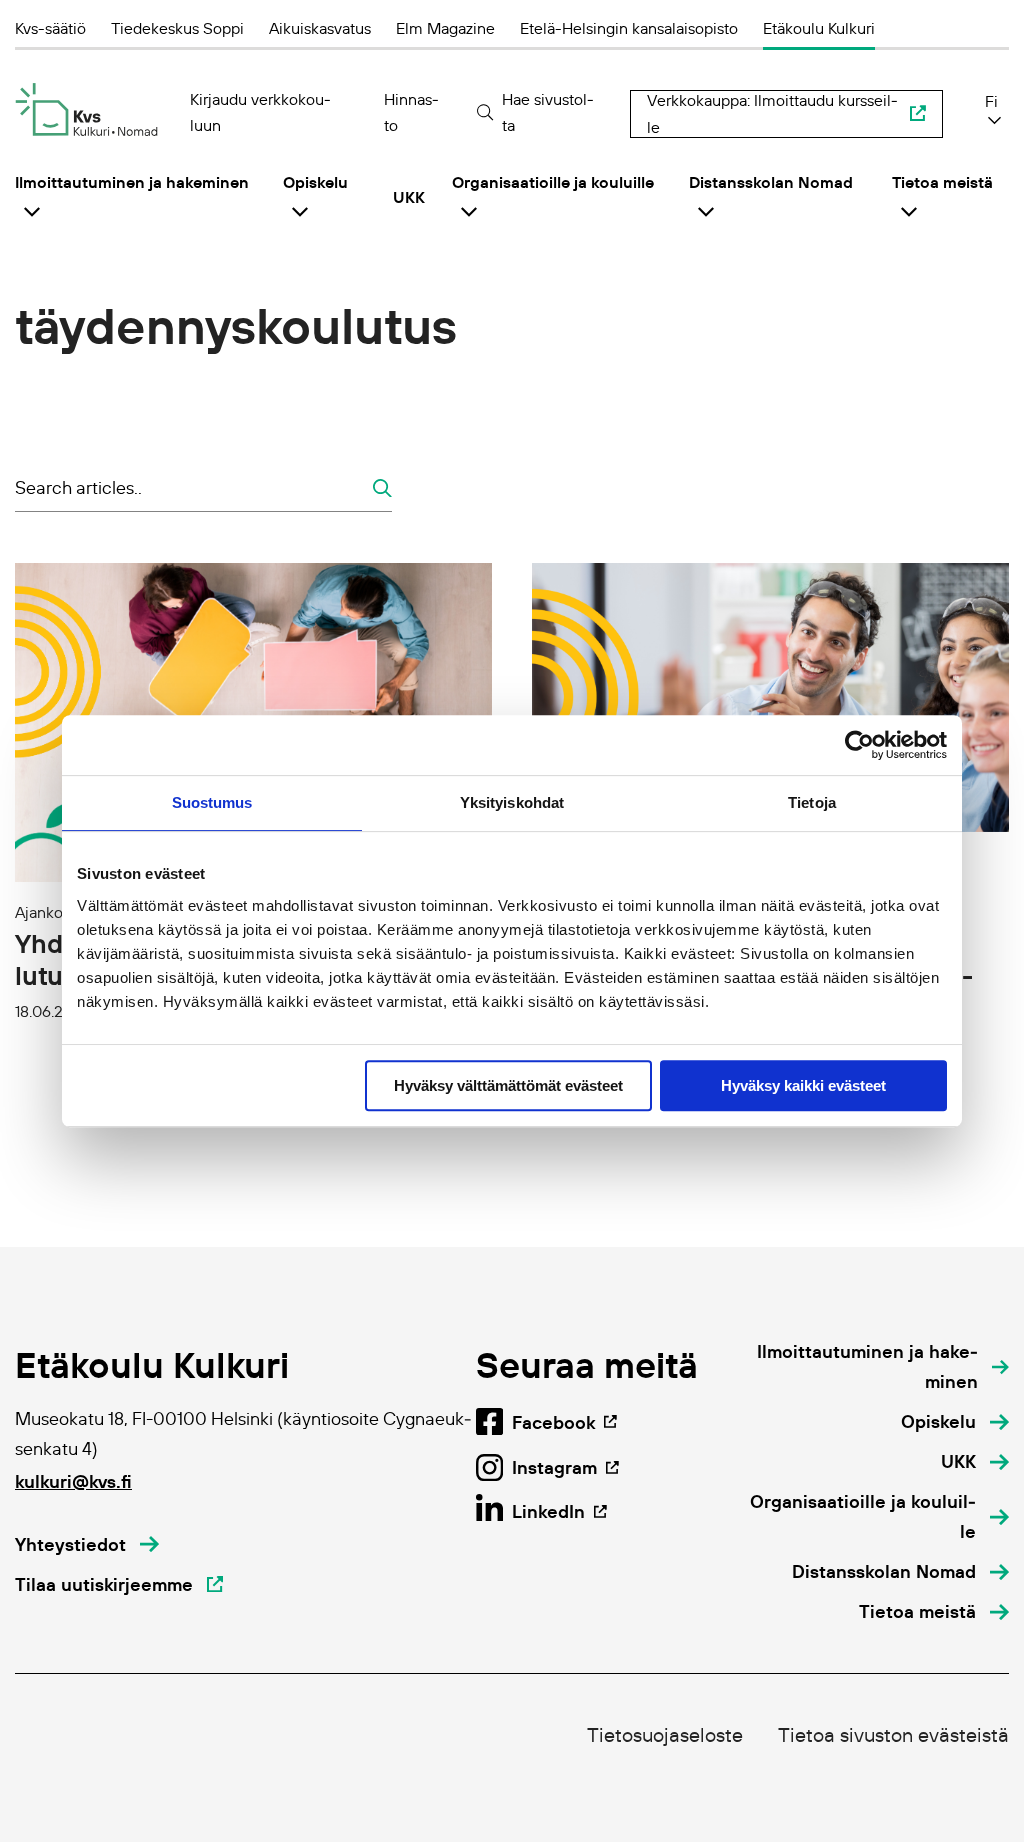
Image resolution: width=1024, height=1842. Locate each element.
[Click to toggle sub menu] (32, 211)
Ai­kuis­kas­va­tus (320, 28)
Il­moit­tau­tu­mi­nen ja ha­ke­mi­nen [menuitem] (132, 182)
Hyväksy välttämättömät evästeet (508, 1085)
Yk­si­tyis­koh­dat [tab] (512, 802)
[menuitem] (876, 1367)
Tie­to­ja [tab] (812, 802)
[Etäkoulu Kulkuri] (86, 109)
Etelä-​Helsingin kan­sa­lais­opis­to (629, 28)
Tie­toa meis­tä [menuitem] (942, 182)
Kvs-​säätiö (50, 28)
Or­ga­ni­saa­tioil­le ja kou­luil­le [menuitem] (553, 182)
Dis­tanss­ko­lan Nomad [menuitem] (771, 182)
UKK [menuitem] (409, 197)
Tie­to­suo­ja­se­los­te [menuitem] (665, 1735)
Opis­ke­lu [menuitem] (315, 182)
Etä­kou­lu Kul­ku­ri (819, 28)
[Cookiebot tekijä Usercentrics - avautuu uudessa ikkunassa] (859, 745)
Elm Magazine (445, 28)
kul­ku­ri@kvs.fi (73, 1481)
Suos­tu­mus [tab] (212, 802)
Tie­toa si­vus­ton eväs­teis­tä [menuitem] (893, 1735)
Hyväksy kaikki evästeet (803, 1085)
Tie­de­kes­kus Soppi (177, 28)
